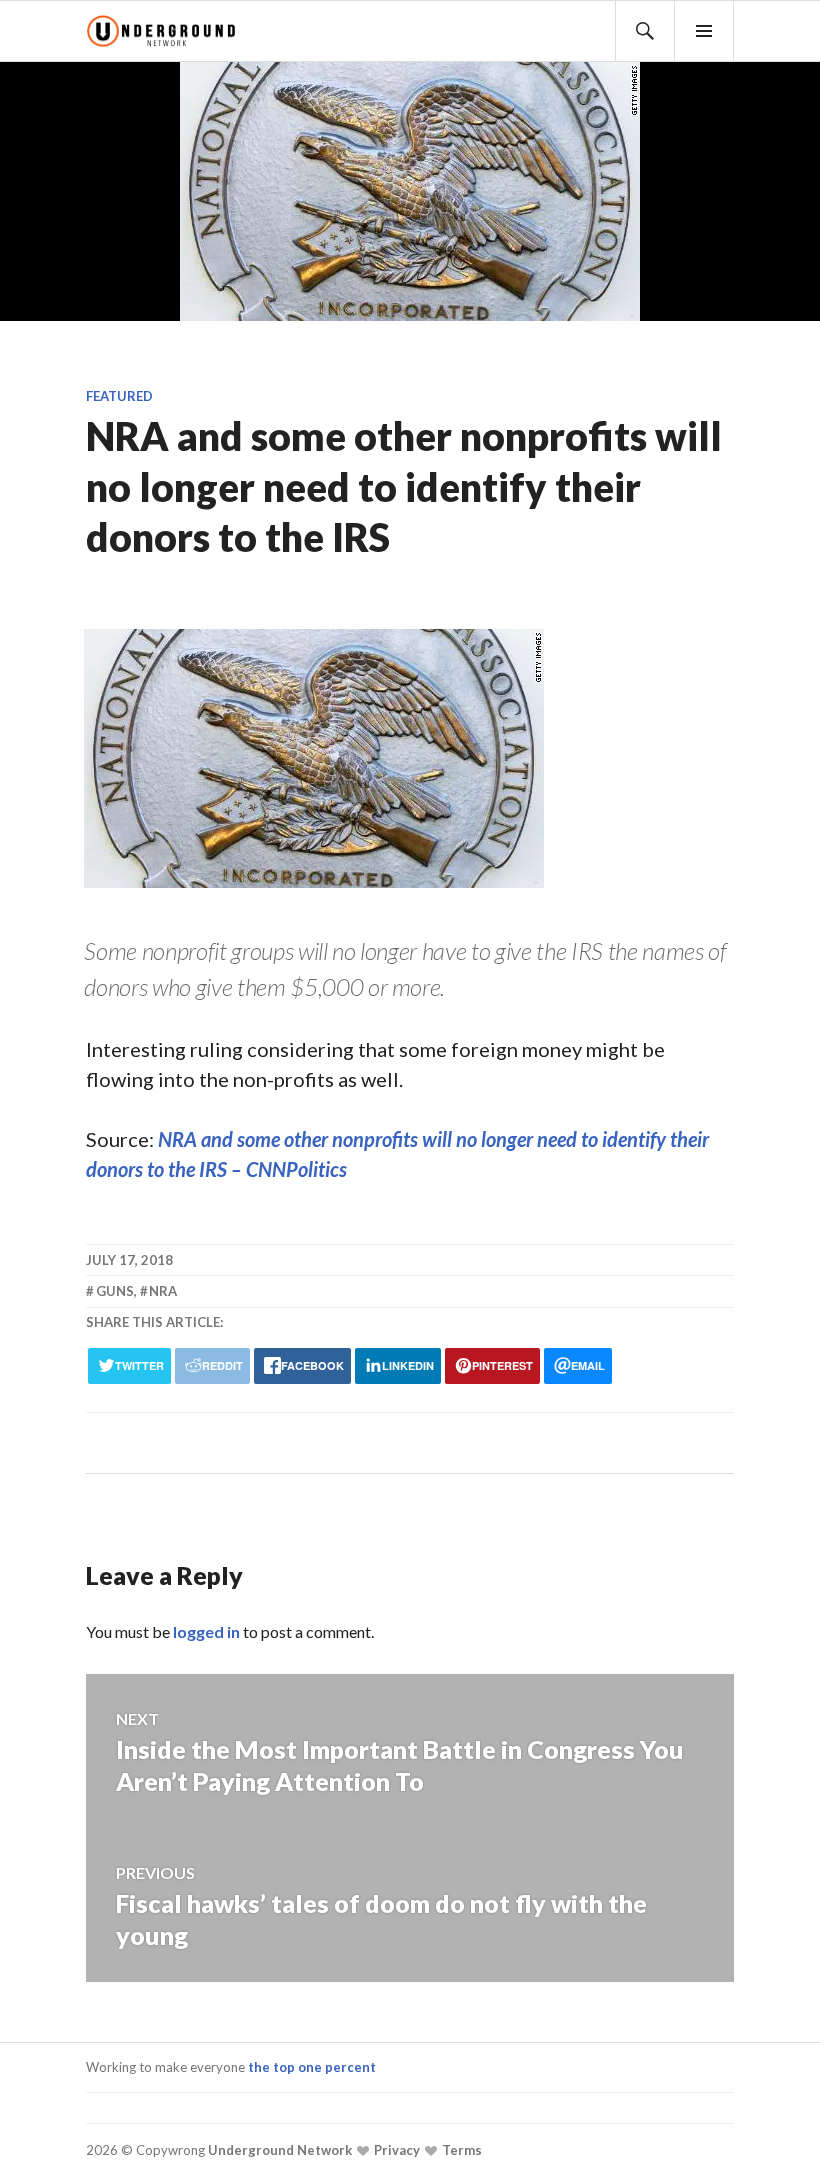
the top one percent (312, 2067)
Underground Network (278, 2150)
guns (115, 1291)
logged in (206, 1631)
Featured (119, 396)
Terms (460, 2150)
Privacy (395, 2150)
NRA (163, 1291)
